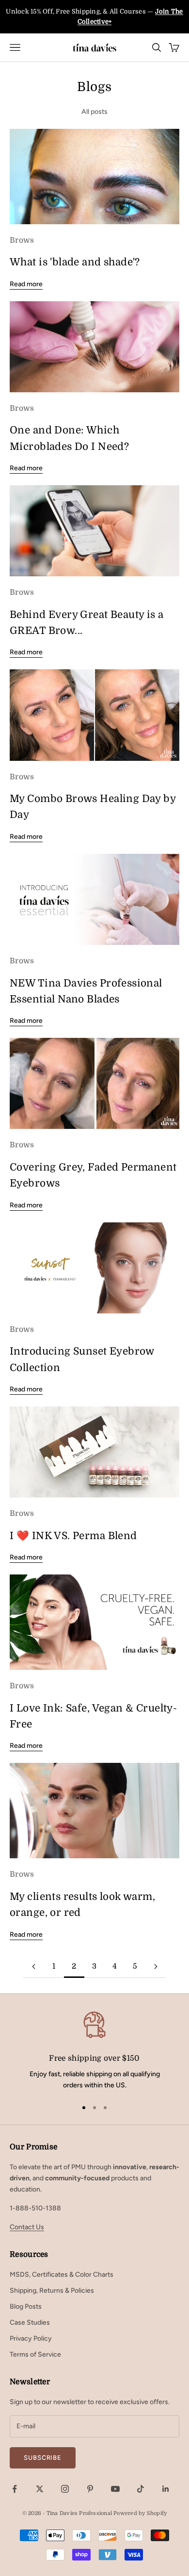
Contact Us (27, 2227)
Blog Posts (26, 2306)
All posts (94, 112)
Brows (22, 240)
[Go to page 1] (33, 1967)
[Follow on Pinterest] (90, 2489)
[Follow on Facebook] (15, 2489)
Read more (26, 284)
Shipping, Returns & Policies (52, 2291)
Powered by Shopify (140, 2513)
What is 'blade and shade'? (75, 262)
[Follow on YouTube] (115, 2489)
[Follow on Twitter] (40, 2489)
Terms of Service (35, 2354)
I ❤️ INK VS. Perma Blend (73, 1536)
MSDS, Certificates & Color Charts (62, 2275)
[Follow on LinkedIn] (166, 2489)
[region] (94, 2050)
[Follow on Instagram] (65, 2489)
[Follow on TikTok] (141, 2489)
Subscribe (43, 2458)
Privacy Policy (31, 2338)
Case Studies (30, 2322)
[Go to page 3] (156, 1967)
